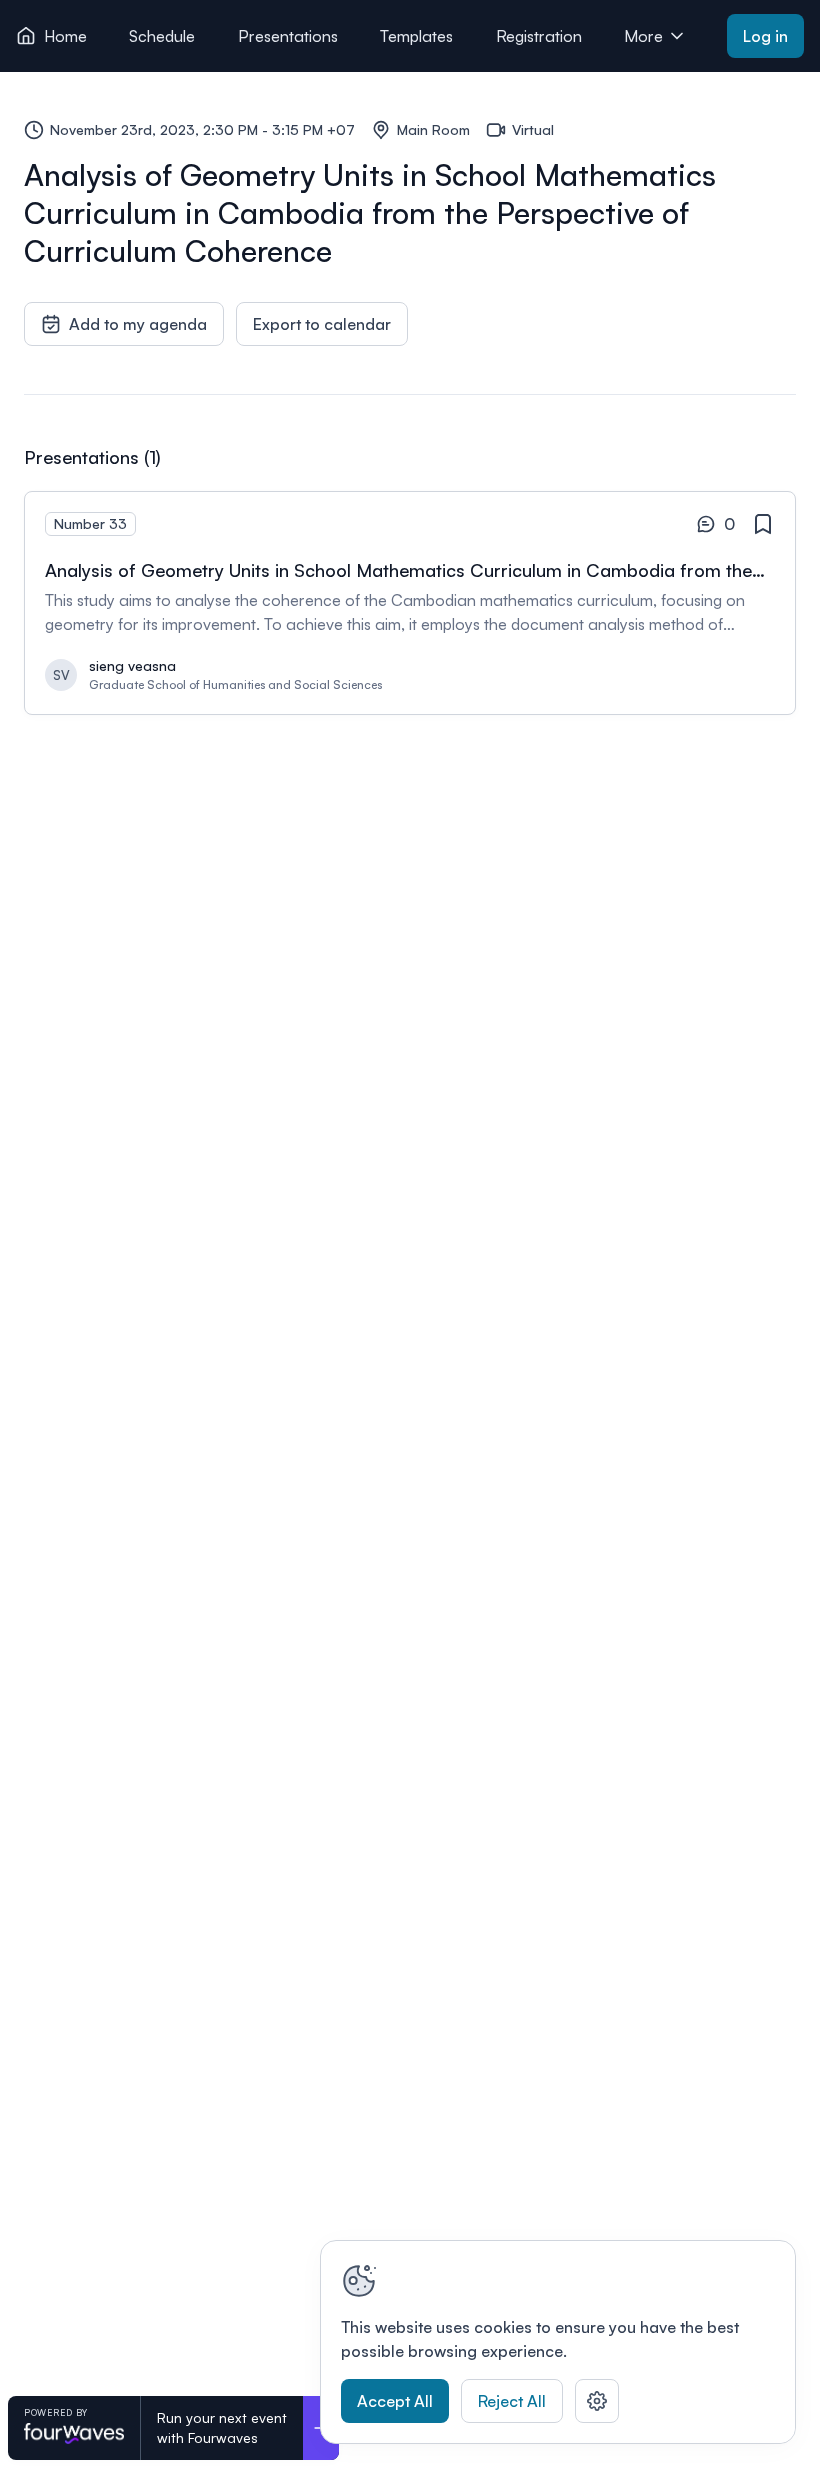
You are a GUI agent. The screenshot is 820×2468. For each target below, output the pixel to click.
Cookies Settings (597, 2401)
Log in (765, 36)
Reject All (512, 2401)
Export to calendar (322, 324)
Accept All (395, 2401)
